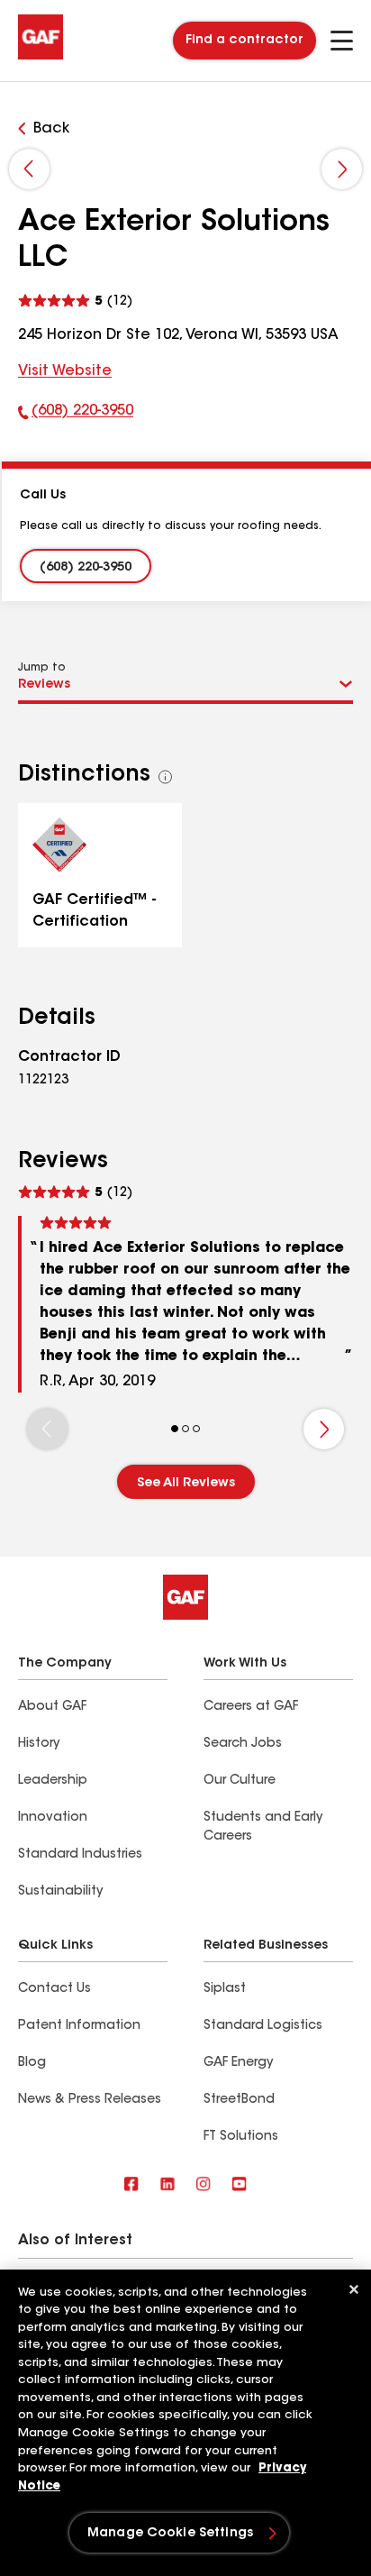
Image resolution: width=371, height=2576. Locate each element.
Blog (32, 2063)
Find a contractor (244, 41)
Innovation (53, 1818)
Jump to (42, 668)
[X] (167, 2185)
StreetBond (239, 2100)
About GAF (52, 1707)
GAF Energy (238, 2063)
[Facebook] (131, 2185)
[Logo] (41, 56)
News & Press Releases (90, 2100)
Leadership (53, 1781)
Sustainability (60, 1892)
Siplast (225, 1989)
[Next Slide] (342, 169)
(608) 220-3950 (76, 415)
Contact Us (54, 1989)
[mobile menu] (342, 41)
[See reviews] (75, 299)
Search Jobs (243, 1744)
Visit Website (65, 371)
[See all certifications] (166, 777)
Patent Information (79, 2026)
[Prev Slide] (29, 169)
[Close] (354, 2289)
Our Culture (240, 1781)
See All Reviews (186, 1484)
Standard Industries (80, 1855)
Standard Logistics (263, 2026)
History (39, 1744)
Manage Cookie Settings (170, 2534)
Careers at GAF (251, 1707)
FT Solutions (241, 2137)
